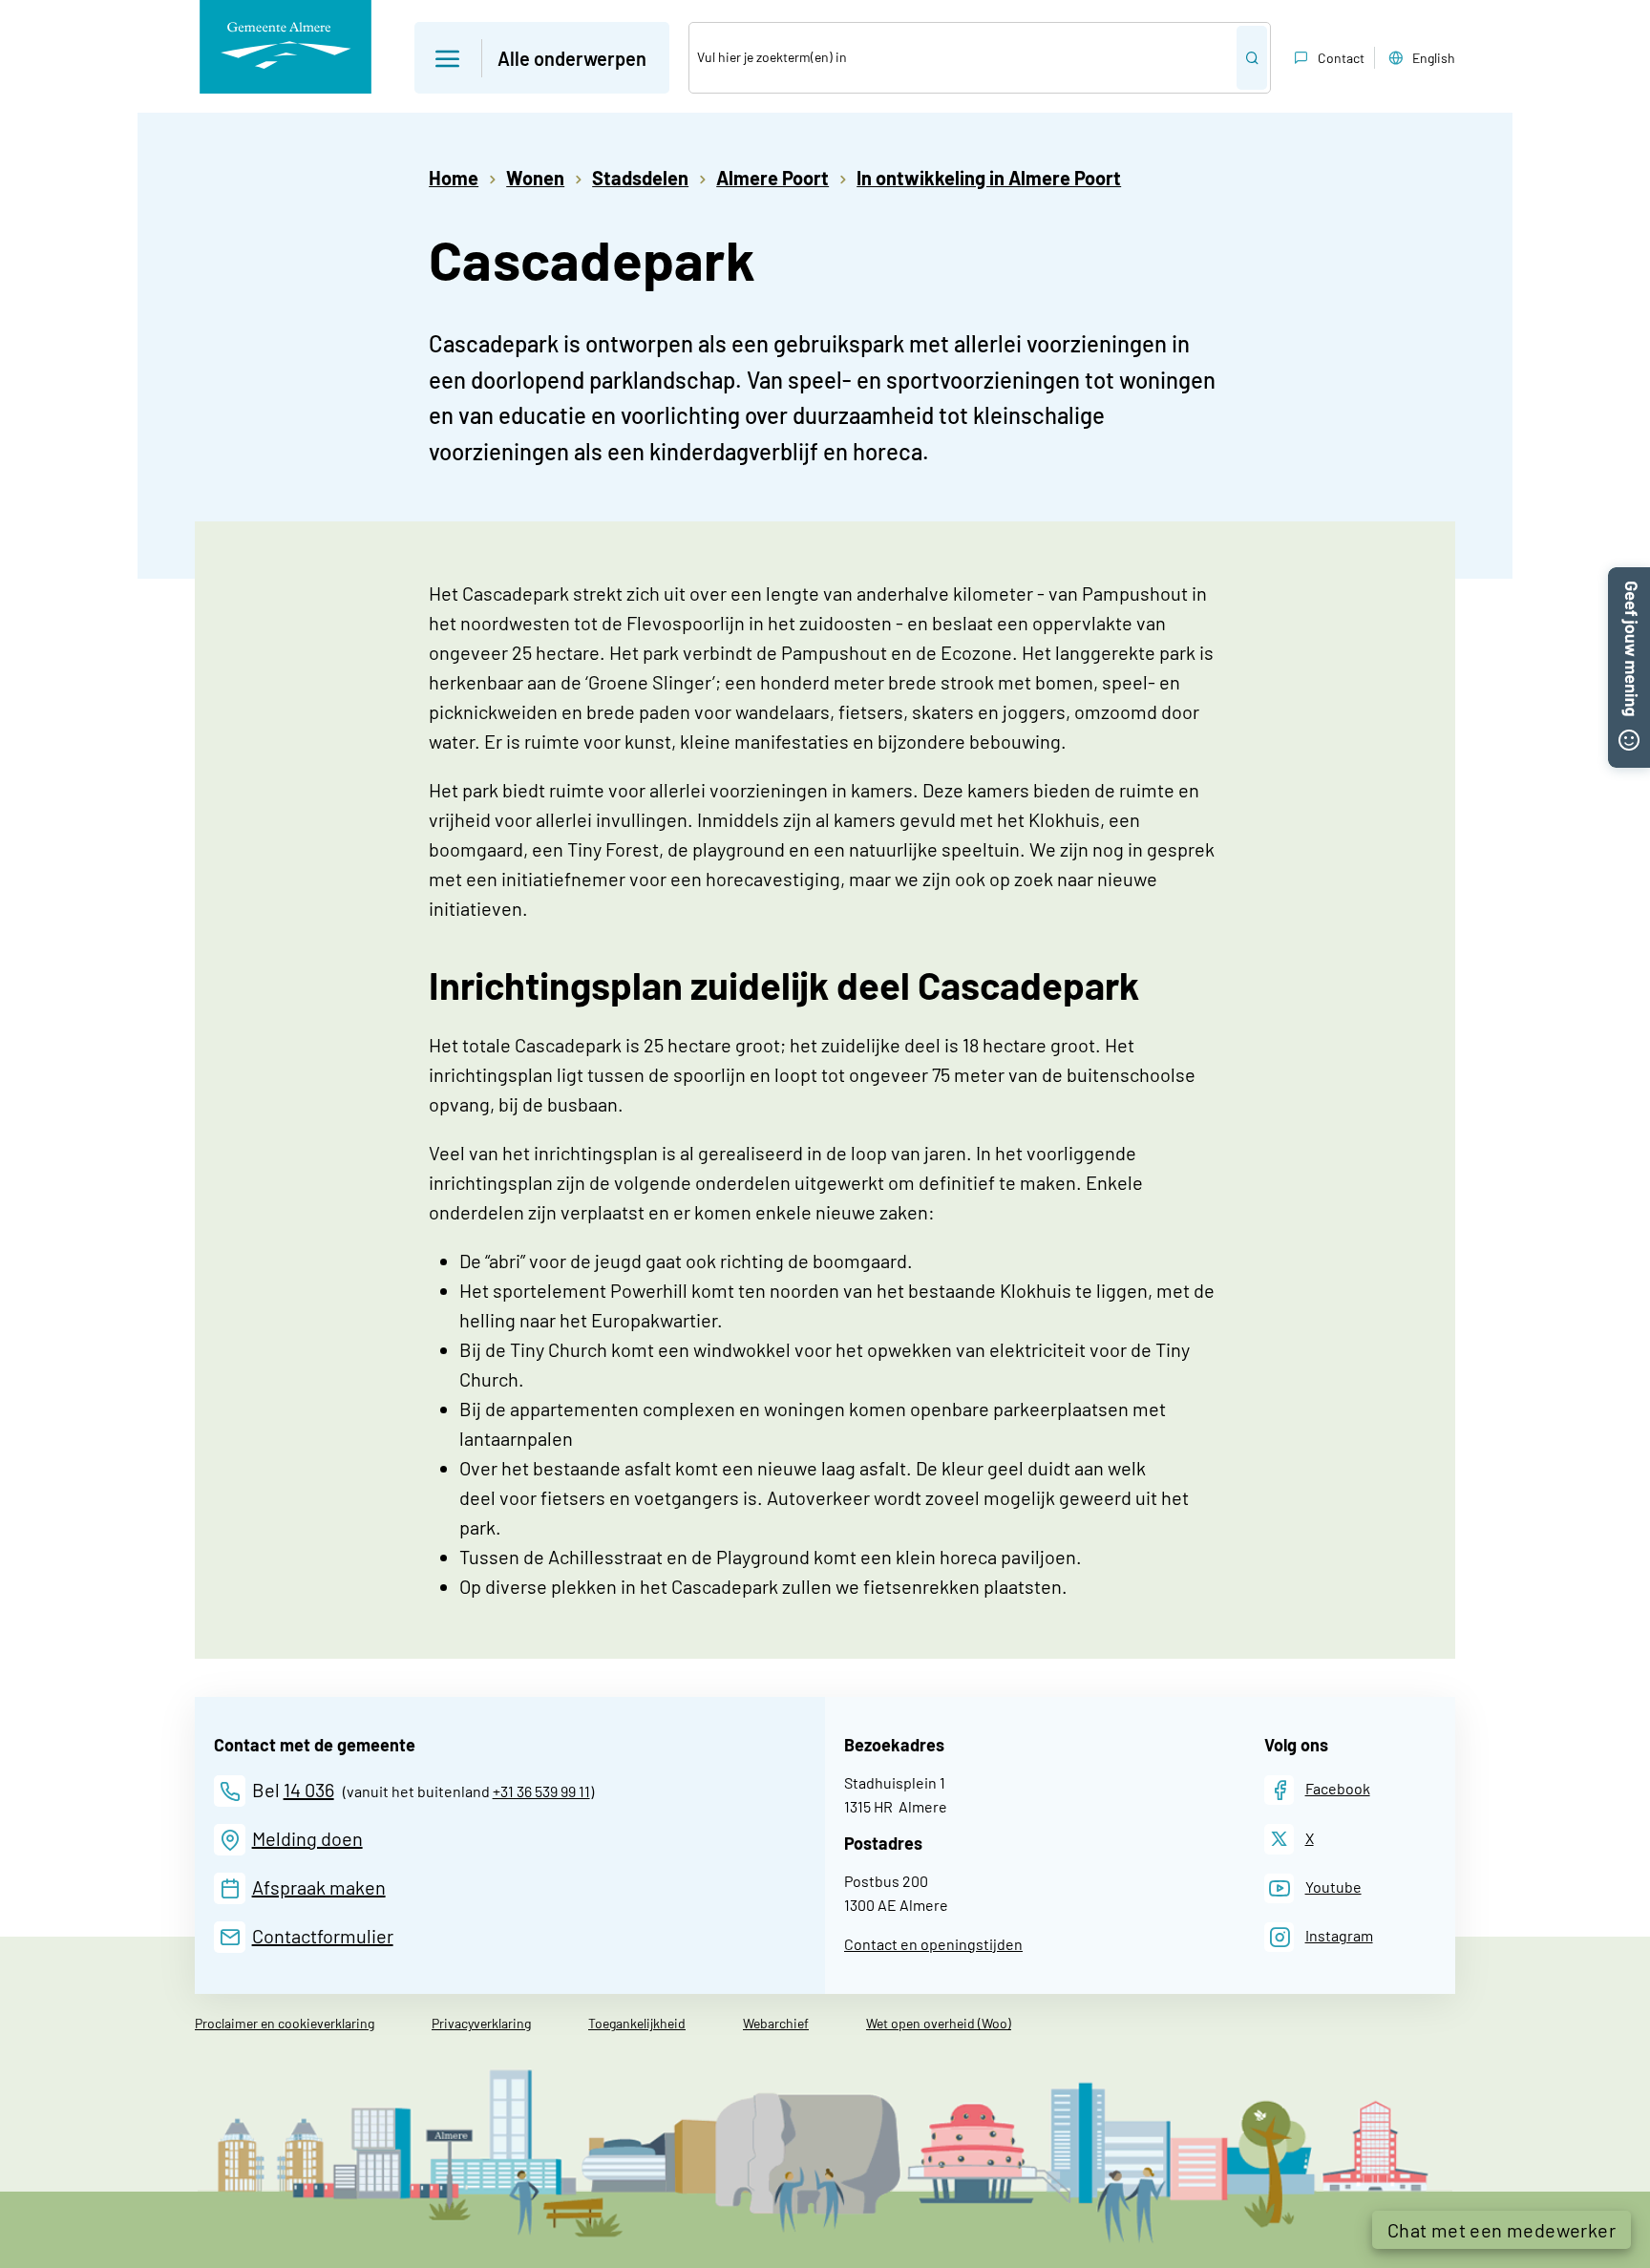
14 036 (309, 1790)
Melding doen (307, 1838)
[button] (542, 58)
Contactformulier (323, 1936)
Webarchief (776, 2023)
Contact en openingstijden (933, 1944)
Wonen (535, 178)
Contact (1341, 58)
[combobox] (963, 58)
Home (454, 178)
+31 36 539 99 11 (541, 1791)
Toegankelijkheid (637, 2023)
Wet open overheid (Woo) (939, 2023)
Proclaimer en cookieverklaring (285, 2023)
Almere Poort (772, 178)
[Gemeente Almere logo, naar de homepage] (286, 47)
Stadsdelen (640, 178)
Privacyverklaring (481, 2023)
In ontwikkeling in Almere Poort (989, 178)
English (1434, 58)
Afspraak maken (319, 1887)
